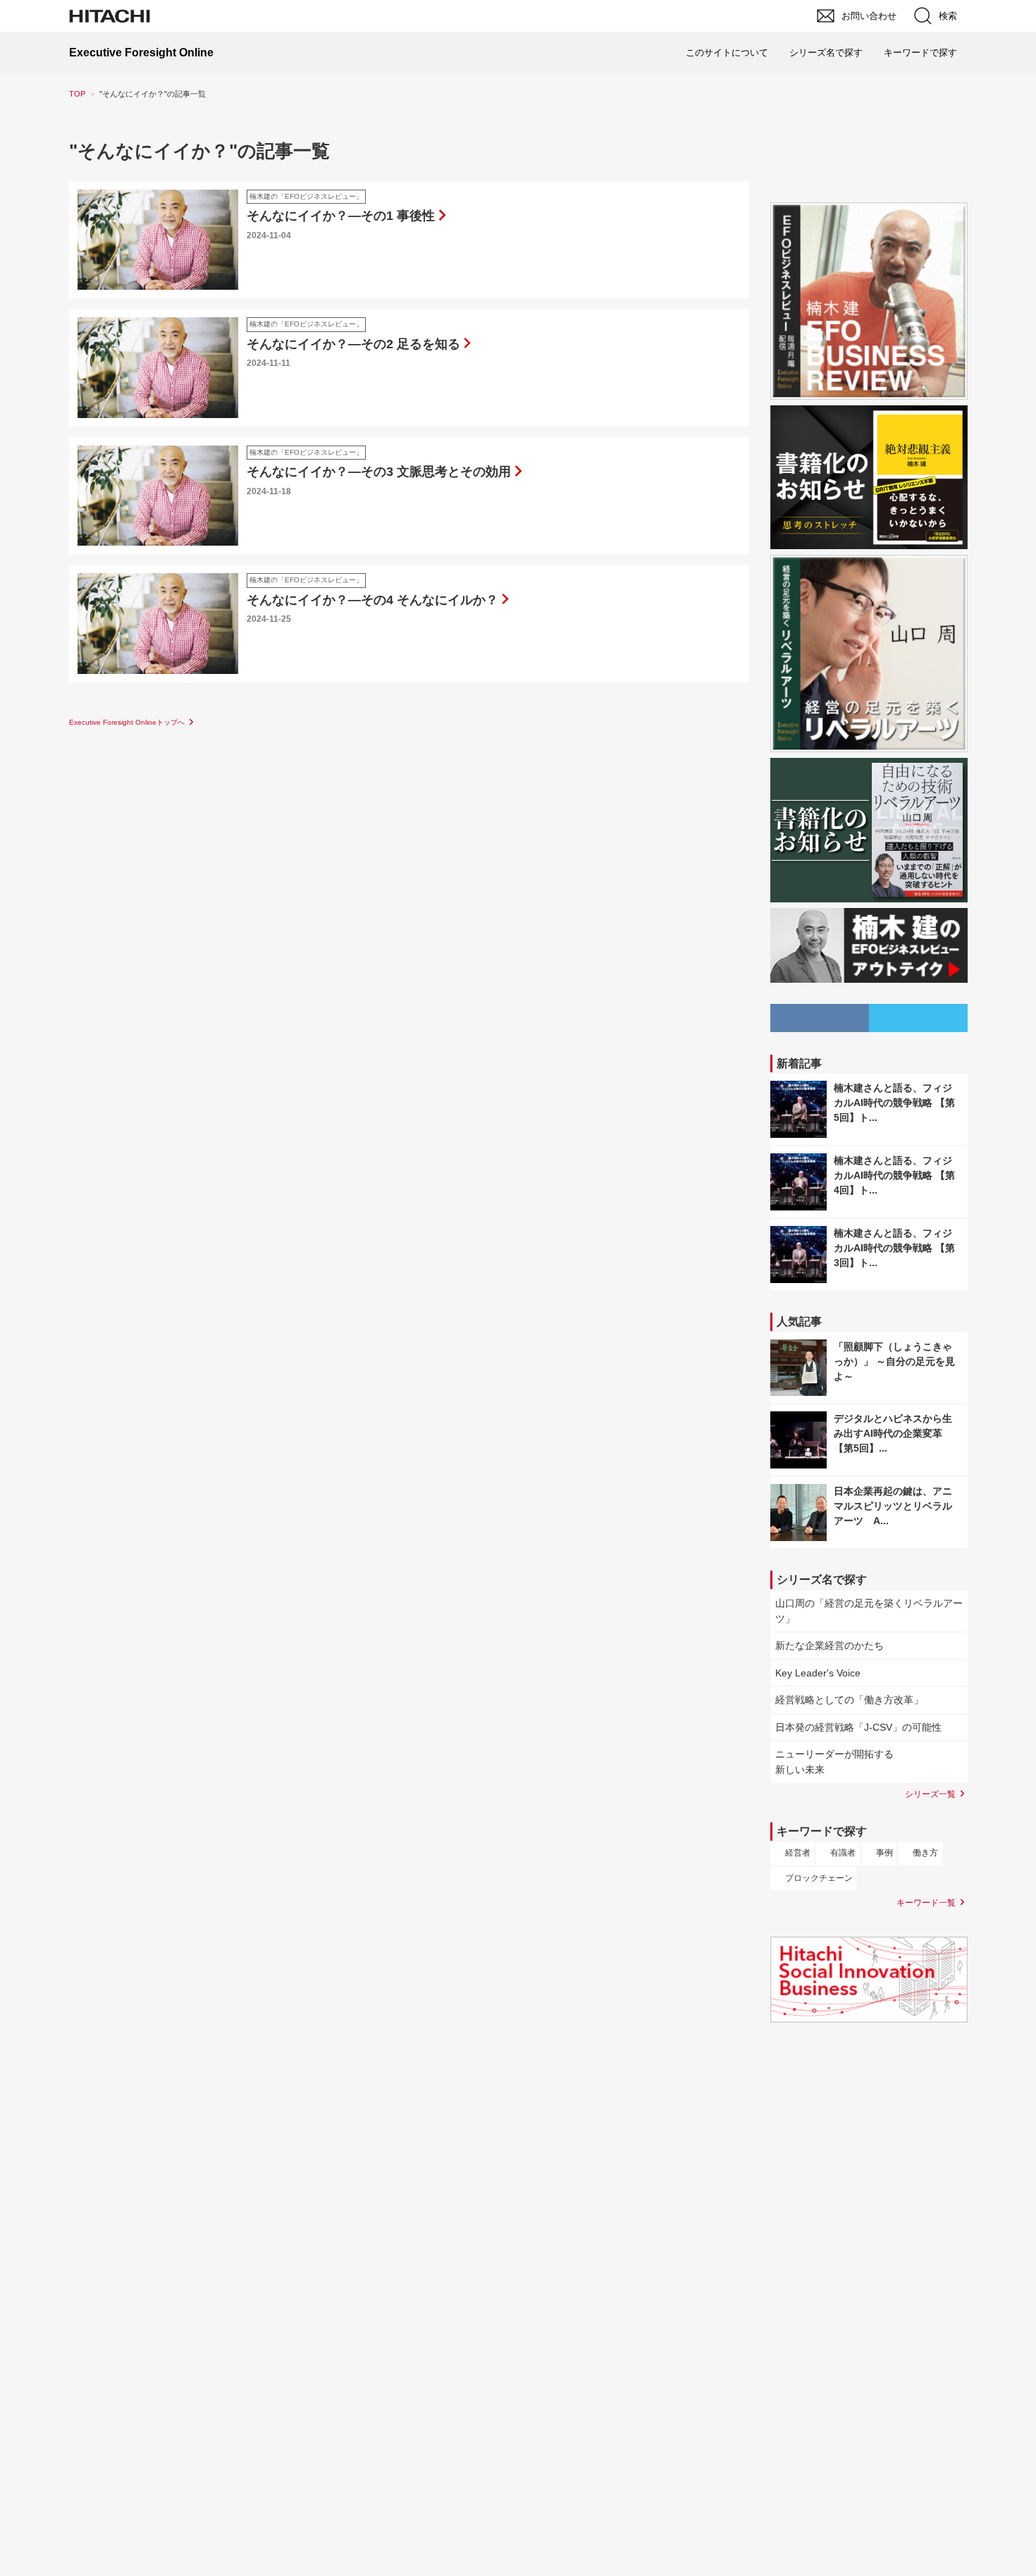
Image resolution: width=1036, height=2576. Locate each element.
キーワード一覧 (926, 1902)
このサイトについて (727, 53)
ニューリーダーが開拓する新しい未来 (834, 1762)
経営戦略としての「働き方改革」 (849, 1700)
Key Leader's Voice (818, 1673)
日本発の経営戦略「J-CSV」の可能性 (858, 1727)
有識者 (843, 1853)
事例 (884, 1853)
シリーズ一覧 (930, 1794)
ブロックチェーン (819, 1878)
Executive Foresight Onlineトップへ (127, 722)
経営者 (798, 1853)
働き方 (925, 1853)
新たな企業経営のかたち (830, 1645)
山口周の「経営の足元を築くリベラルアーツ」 (869, 1611)
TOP (77, 94)
